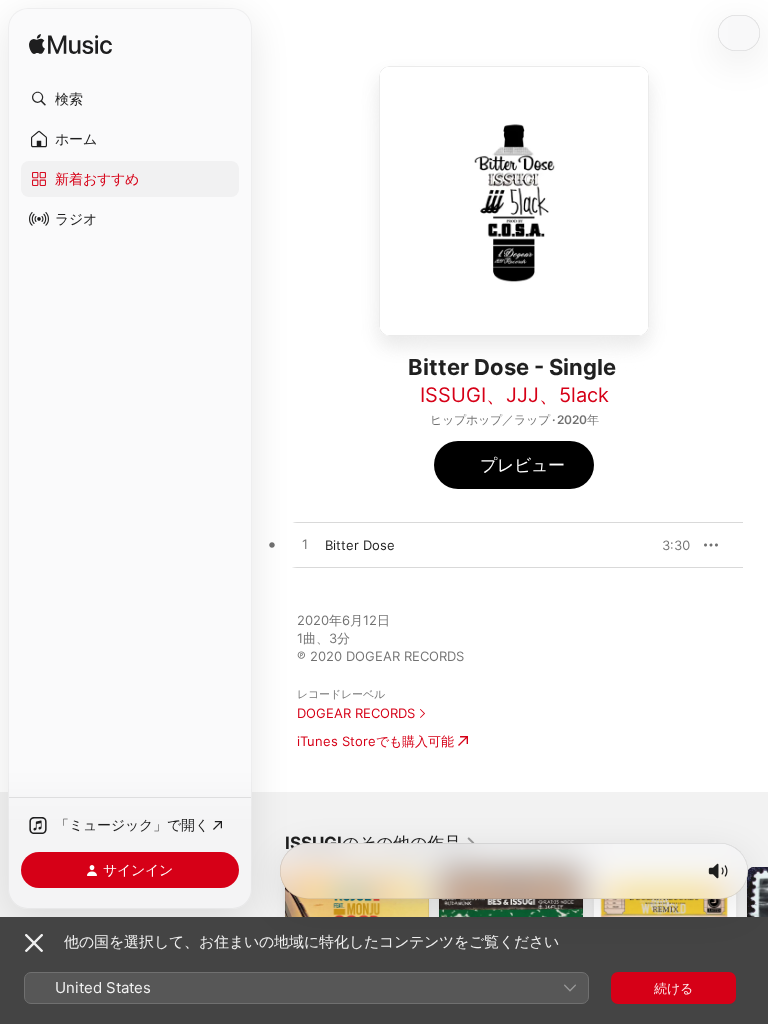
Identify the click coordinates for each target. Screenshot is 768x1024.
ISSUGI (453, 395)
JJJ (522, 395)
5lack (584, 395)
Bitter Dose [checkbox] (360, 545)
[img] (70, 45)
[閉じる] (34, 943)
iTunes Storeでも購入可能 (375, 741)
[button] (130, 99)
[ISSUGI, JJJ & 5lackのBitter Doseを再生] (305, 545)
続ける (673, 988)
